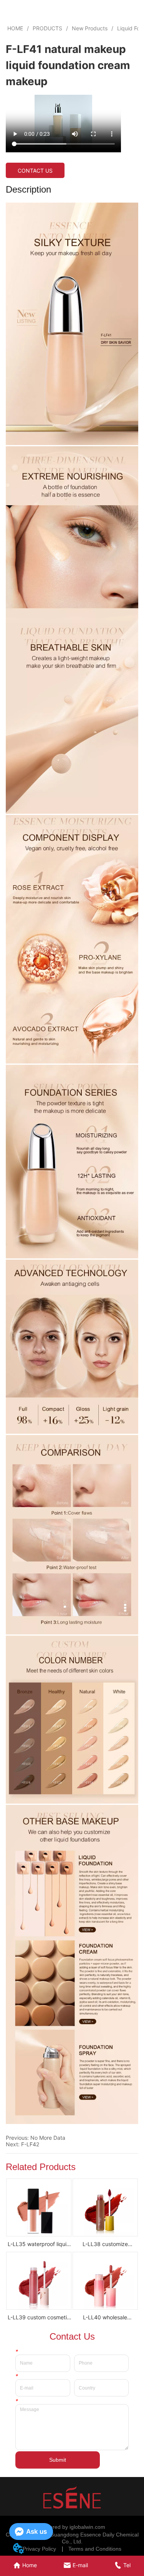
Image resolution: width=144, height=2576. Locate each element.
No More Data (48, 2138)
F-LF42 (30, 2144)
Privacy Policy (39, 2549)
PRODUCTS (47, 28)
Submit (58, 2460)
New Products (90, 28)
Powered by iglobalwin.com (72, 2527)
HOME (15, 28)
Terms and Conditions (95, 2549)
